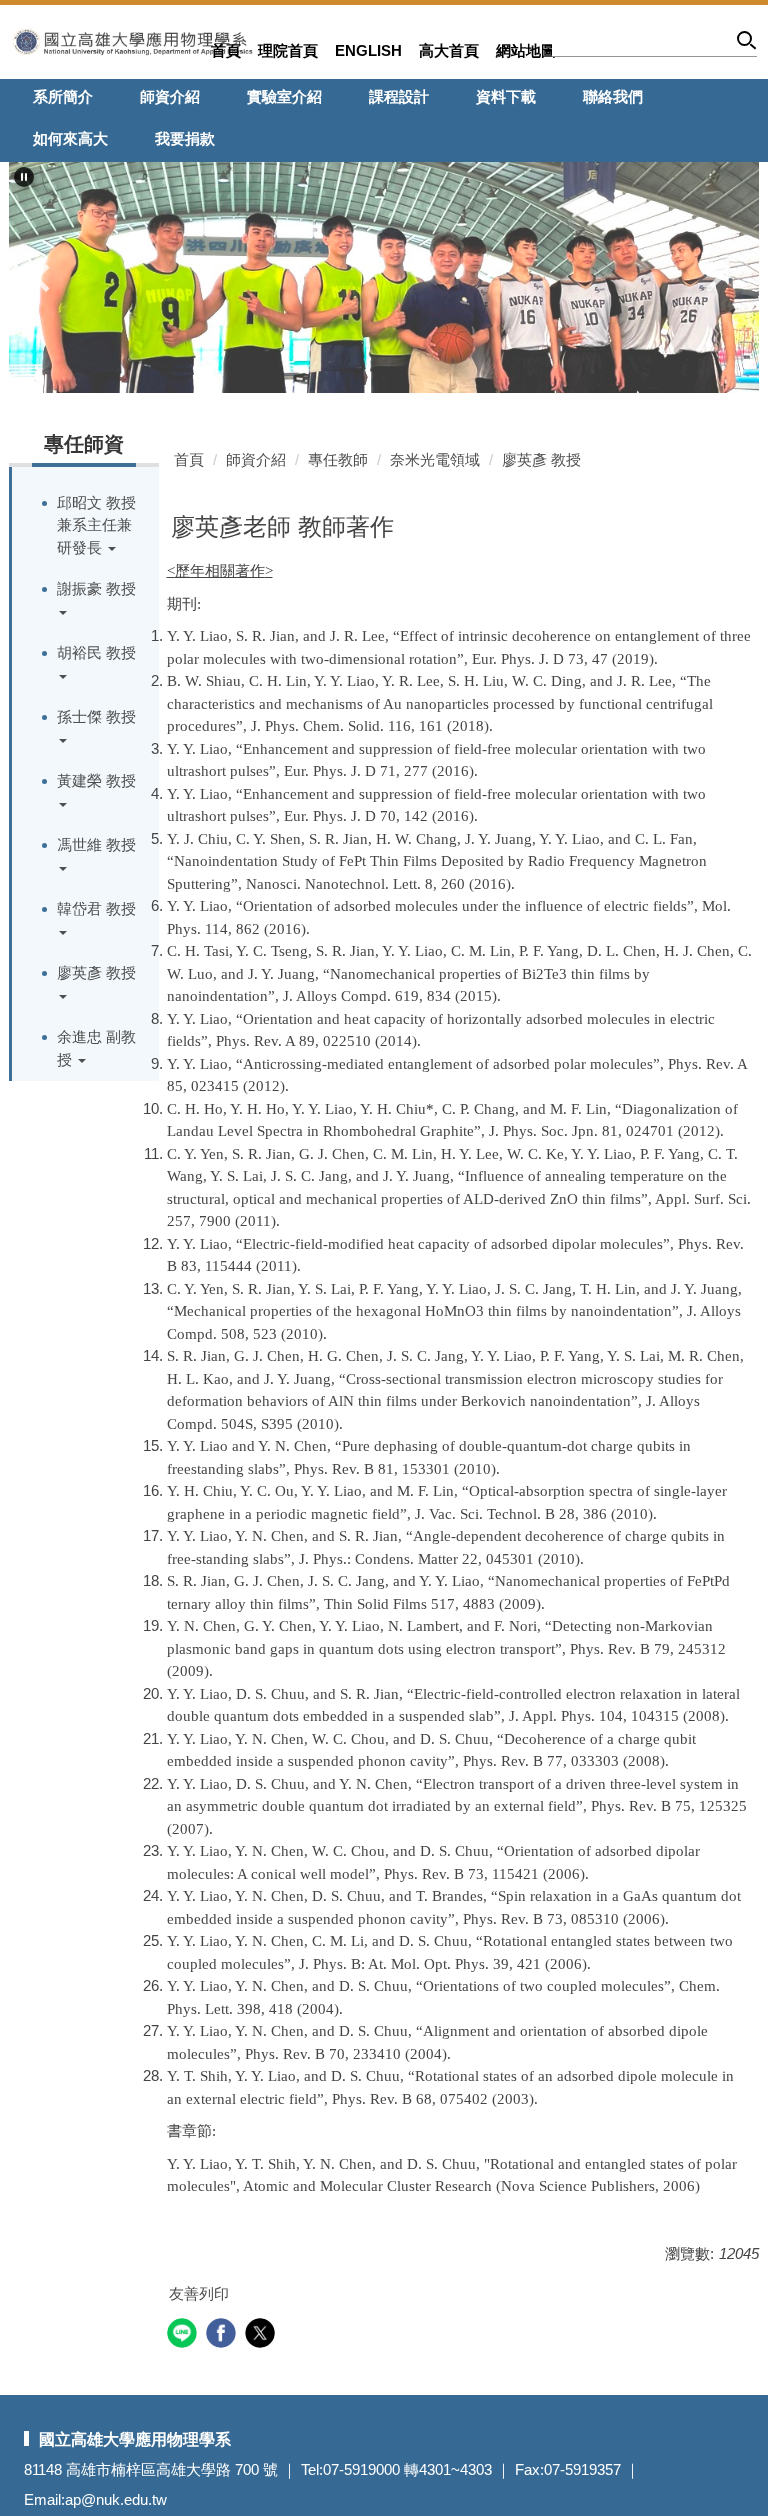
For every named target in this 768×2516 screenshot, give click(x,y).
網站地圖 (526, 50)
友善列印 (199, 2293)
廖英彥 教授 (541, 459)
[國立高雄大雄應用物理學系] (133, 40)
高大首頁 (449, 50)
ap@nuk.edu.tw (116, 2499)
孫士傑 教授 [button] (96, 716)
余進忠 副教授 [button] (96, 1048)
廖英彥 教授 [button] (96, 972)
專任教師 (338, 459)
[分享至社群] (184, 2335)
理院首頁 (288, 50)
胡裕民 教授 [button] (96, 652)
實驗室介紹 (284, 96)
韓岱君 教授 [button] (96, 908)
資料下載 (506, 96)
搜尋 (747, 43)
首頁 (226, 50)
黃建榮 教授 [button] (96, 780)
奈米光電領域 (435, 459)
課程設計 (399, 96)
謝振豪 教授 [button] (96, 588)
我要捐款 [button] (185, 138)
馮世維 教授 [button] (96, 844)
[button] (24, 177)
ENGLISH (368, 50)
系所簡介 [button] (63, 96)
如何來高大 (70, 138)
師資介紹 (170, 96)
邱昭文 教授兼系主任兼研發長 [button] (96, 525)
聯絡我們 (613, 96)
